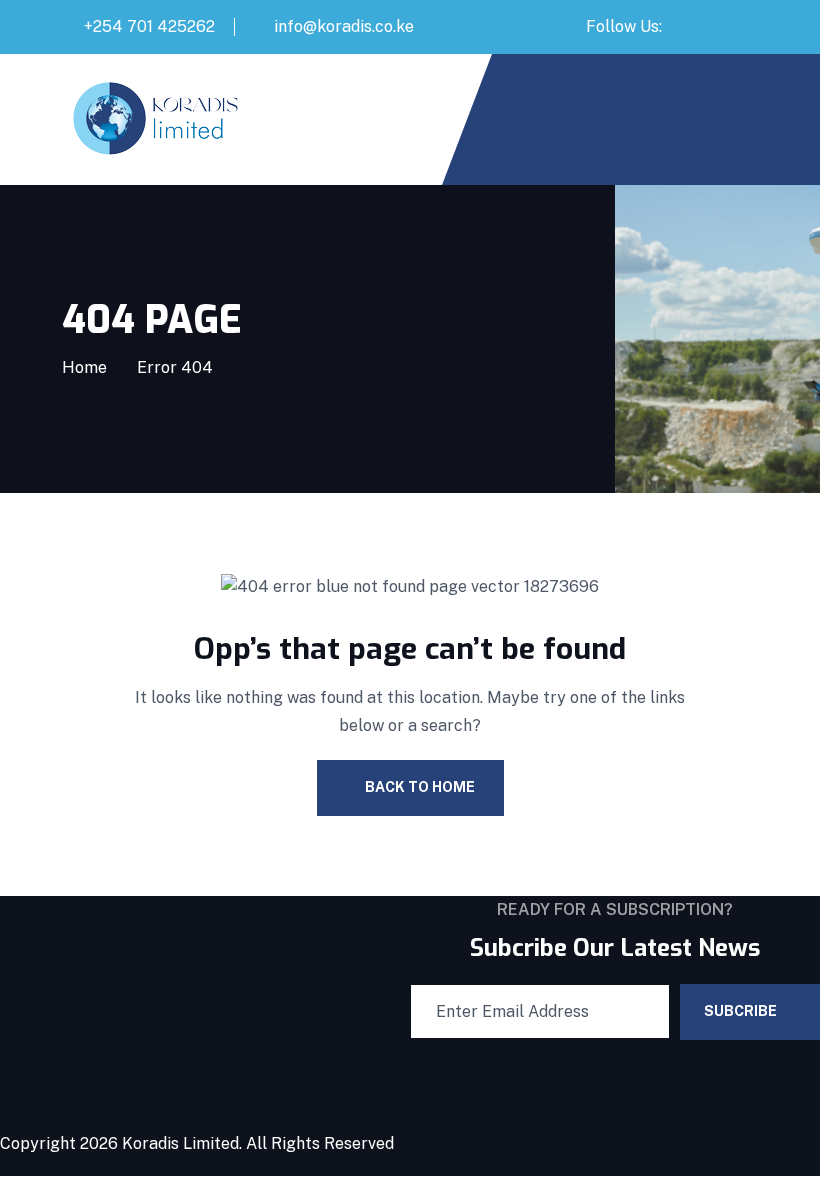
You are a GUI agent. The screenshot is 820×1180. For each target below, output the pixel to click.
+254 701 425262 (149, 26)
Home (84, 367)
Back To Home (420, 787)
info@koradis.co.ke (344, 26)
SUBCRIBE (740, 1011)
